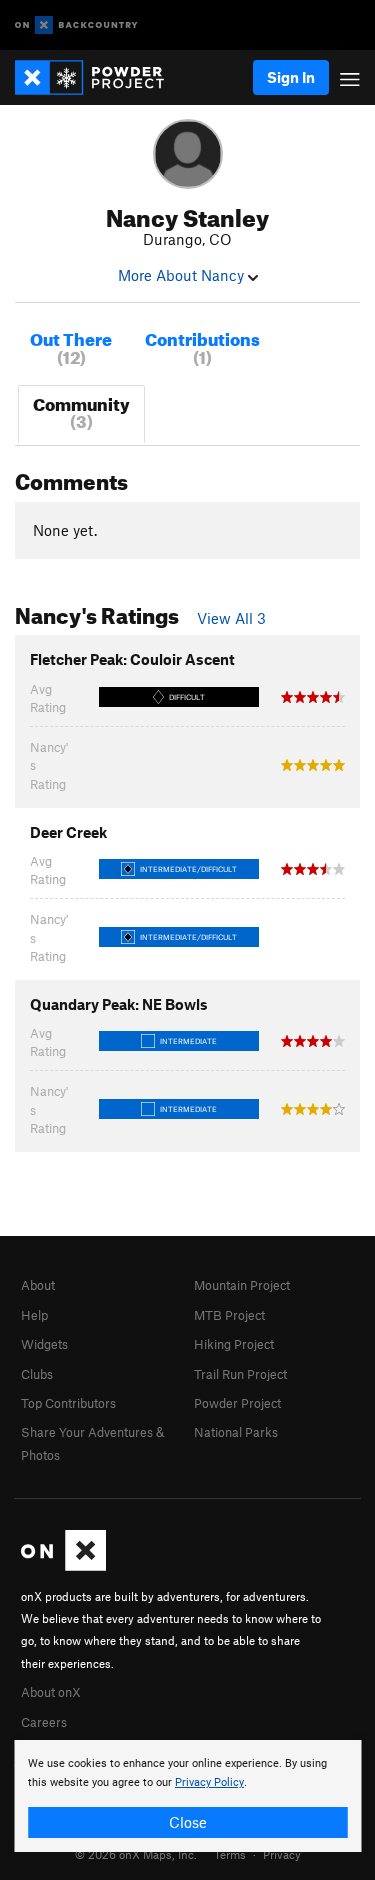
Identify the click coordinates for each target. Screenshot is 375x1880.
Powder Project (237, 1403)
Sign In (291, 77)
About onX (51, 1692)
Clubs (37, 1374)
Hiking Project (234, 1344)
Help (34, 1315)
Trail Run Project (240, 1374)
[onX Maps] (63, 1566)
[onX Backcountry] (76, 25)
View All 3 (231, 618)
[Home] (99, 77)
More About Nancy (183, 275)
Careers (44, 1722)
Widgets (44, 1344)
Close (188, 1822)
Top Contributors (68, 1403)
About (38, 1285)
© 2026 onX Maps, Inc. (136, 1854)
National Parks (236, 1432)
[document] (187, 1796)
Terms (230, 1854)
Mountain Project (242, 1285)
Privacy (282, 1854)
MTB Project (229, 1315)
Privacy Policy (209, 1782)
